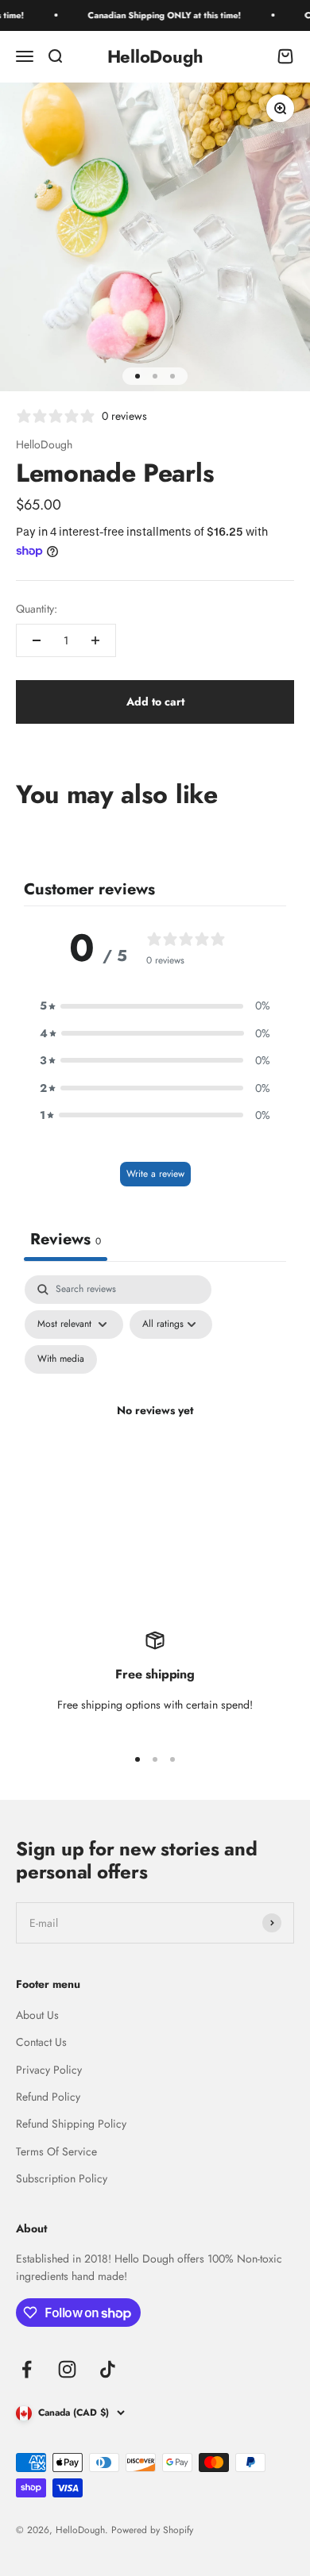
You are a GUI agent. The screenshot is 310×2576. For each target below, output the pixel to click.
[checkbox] (61, 1359)
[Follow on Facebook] (27, 2369)
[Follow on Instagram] (67, 2369)
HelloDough (44, 444)
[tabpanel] (155, 1429)
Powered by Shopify (152, 2530)
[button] (155, 1005)
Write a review (155, 1174)
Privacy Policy (49, 2070)
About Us (37, 2015)
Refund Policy (48, 2097)
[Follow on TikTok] (108, 2369)
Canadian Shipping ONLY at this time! (155, 15)
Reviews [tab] (66, 1239)
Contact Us (41, 2042)
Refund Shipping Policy (71, 2124)
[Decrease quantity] (37, 640)
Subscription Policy (62, 2178)
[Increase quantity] (95, 640)
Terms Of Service (56, 2151)
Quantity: (37, 609)
